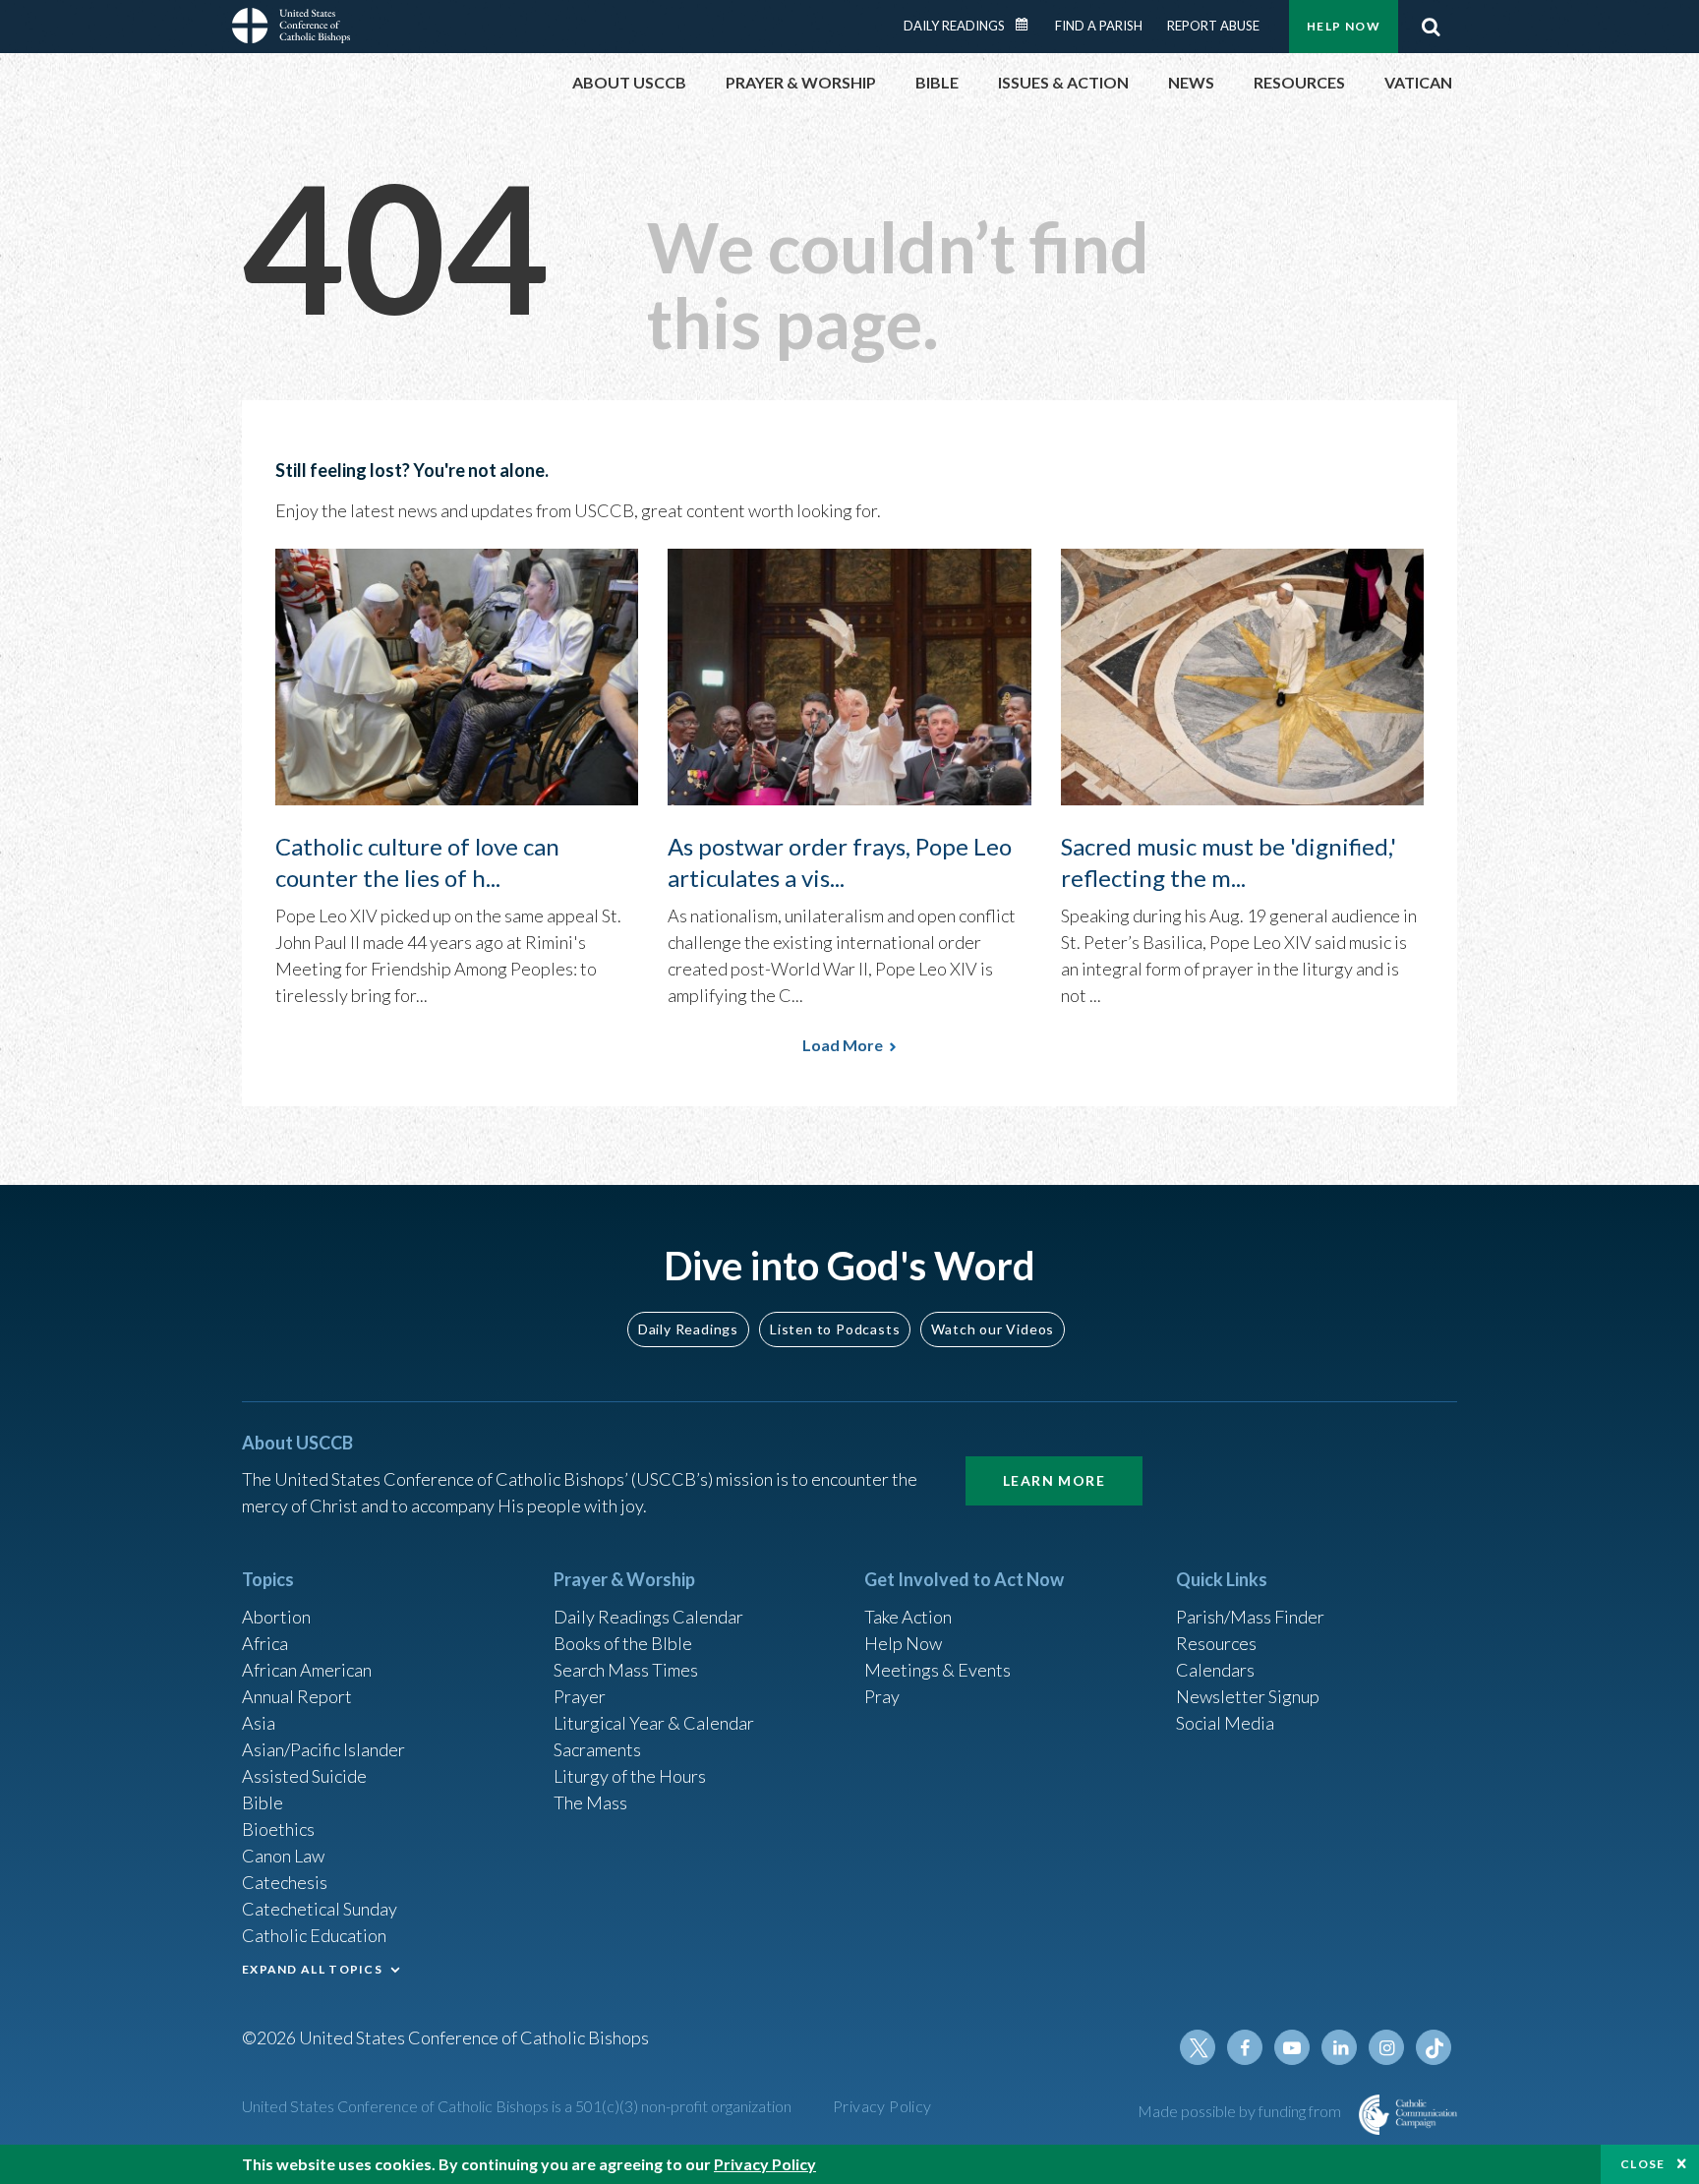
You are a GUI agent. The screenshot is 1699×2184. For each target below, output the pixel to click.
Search (1431, 27)
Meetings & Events (937, 1670)
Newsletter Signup (1248, 1696)
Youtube (1292, 2047)
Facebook (1245, 2047)
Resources (1216, 1643)
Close (1643, 2164)
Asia (259, 1723)
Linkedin (1339, 2047)
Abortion (276, 1617)
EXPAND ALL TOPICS (312, 1969)
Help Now (1344, 26)
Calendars (1215, 1670)
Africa (265, 1643)
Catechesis (285, 1882)
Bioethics (278, 1829)
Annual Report (297, 1696)
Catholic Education (314, 1935)
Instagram (1386, 2047)
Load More (843, 1045)
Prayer (580, 1696)
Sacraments (597, 1749)
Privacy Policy (882, 2106)
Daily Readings (954, 26)
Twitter (1198, 2047)
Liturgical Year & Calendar (654, 1723)
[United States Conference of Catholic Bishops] (291, 29)
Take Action (908, 1617)
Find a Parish (1099, 26)
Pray (882, 1696)
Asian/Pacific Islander (323, 1749)
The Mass (590, 1802)
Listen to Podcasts (835, 1329)
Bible (263, 1802)
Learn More (1054, 1480)
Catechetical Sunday (320, 1909)
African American (307, 1670)
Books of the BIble (623, 1643)
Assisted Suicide (304, 1776)
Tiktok (1434, 2047)
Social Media (1225, 1723)
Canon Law (283, 1856)
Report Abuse (1213, 26)
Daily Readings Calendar (1028, 25)
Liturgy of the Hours (630, 1776)
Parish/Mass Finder (1250, 1617)
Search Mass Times (626, 1670)
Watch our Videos (993, 1329)
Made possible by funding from (1241, 2111)
